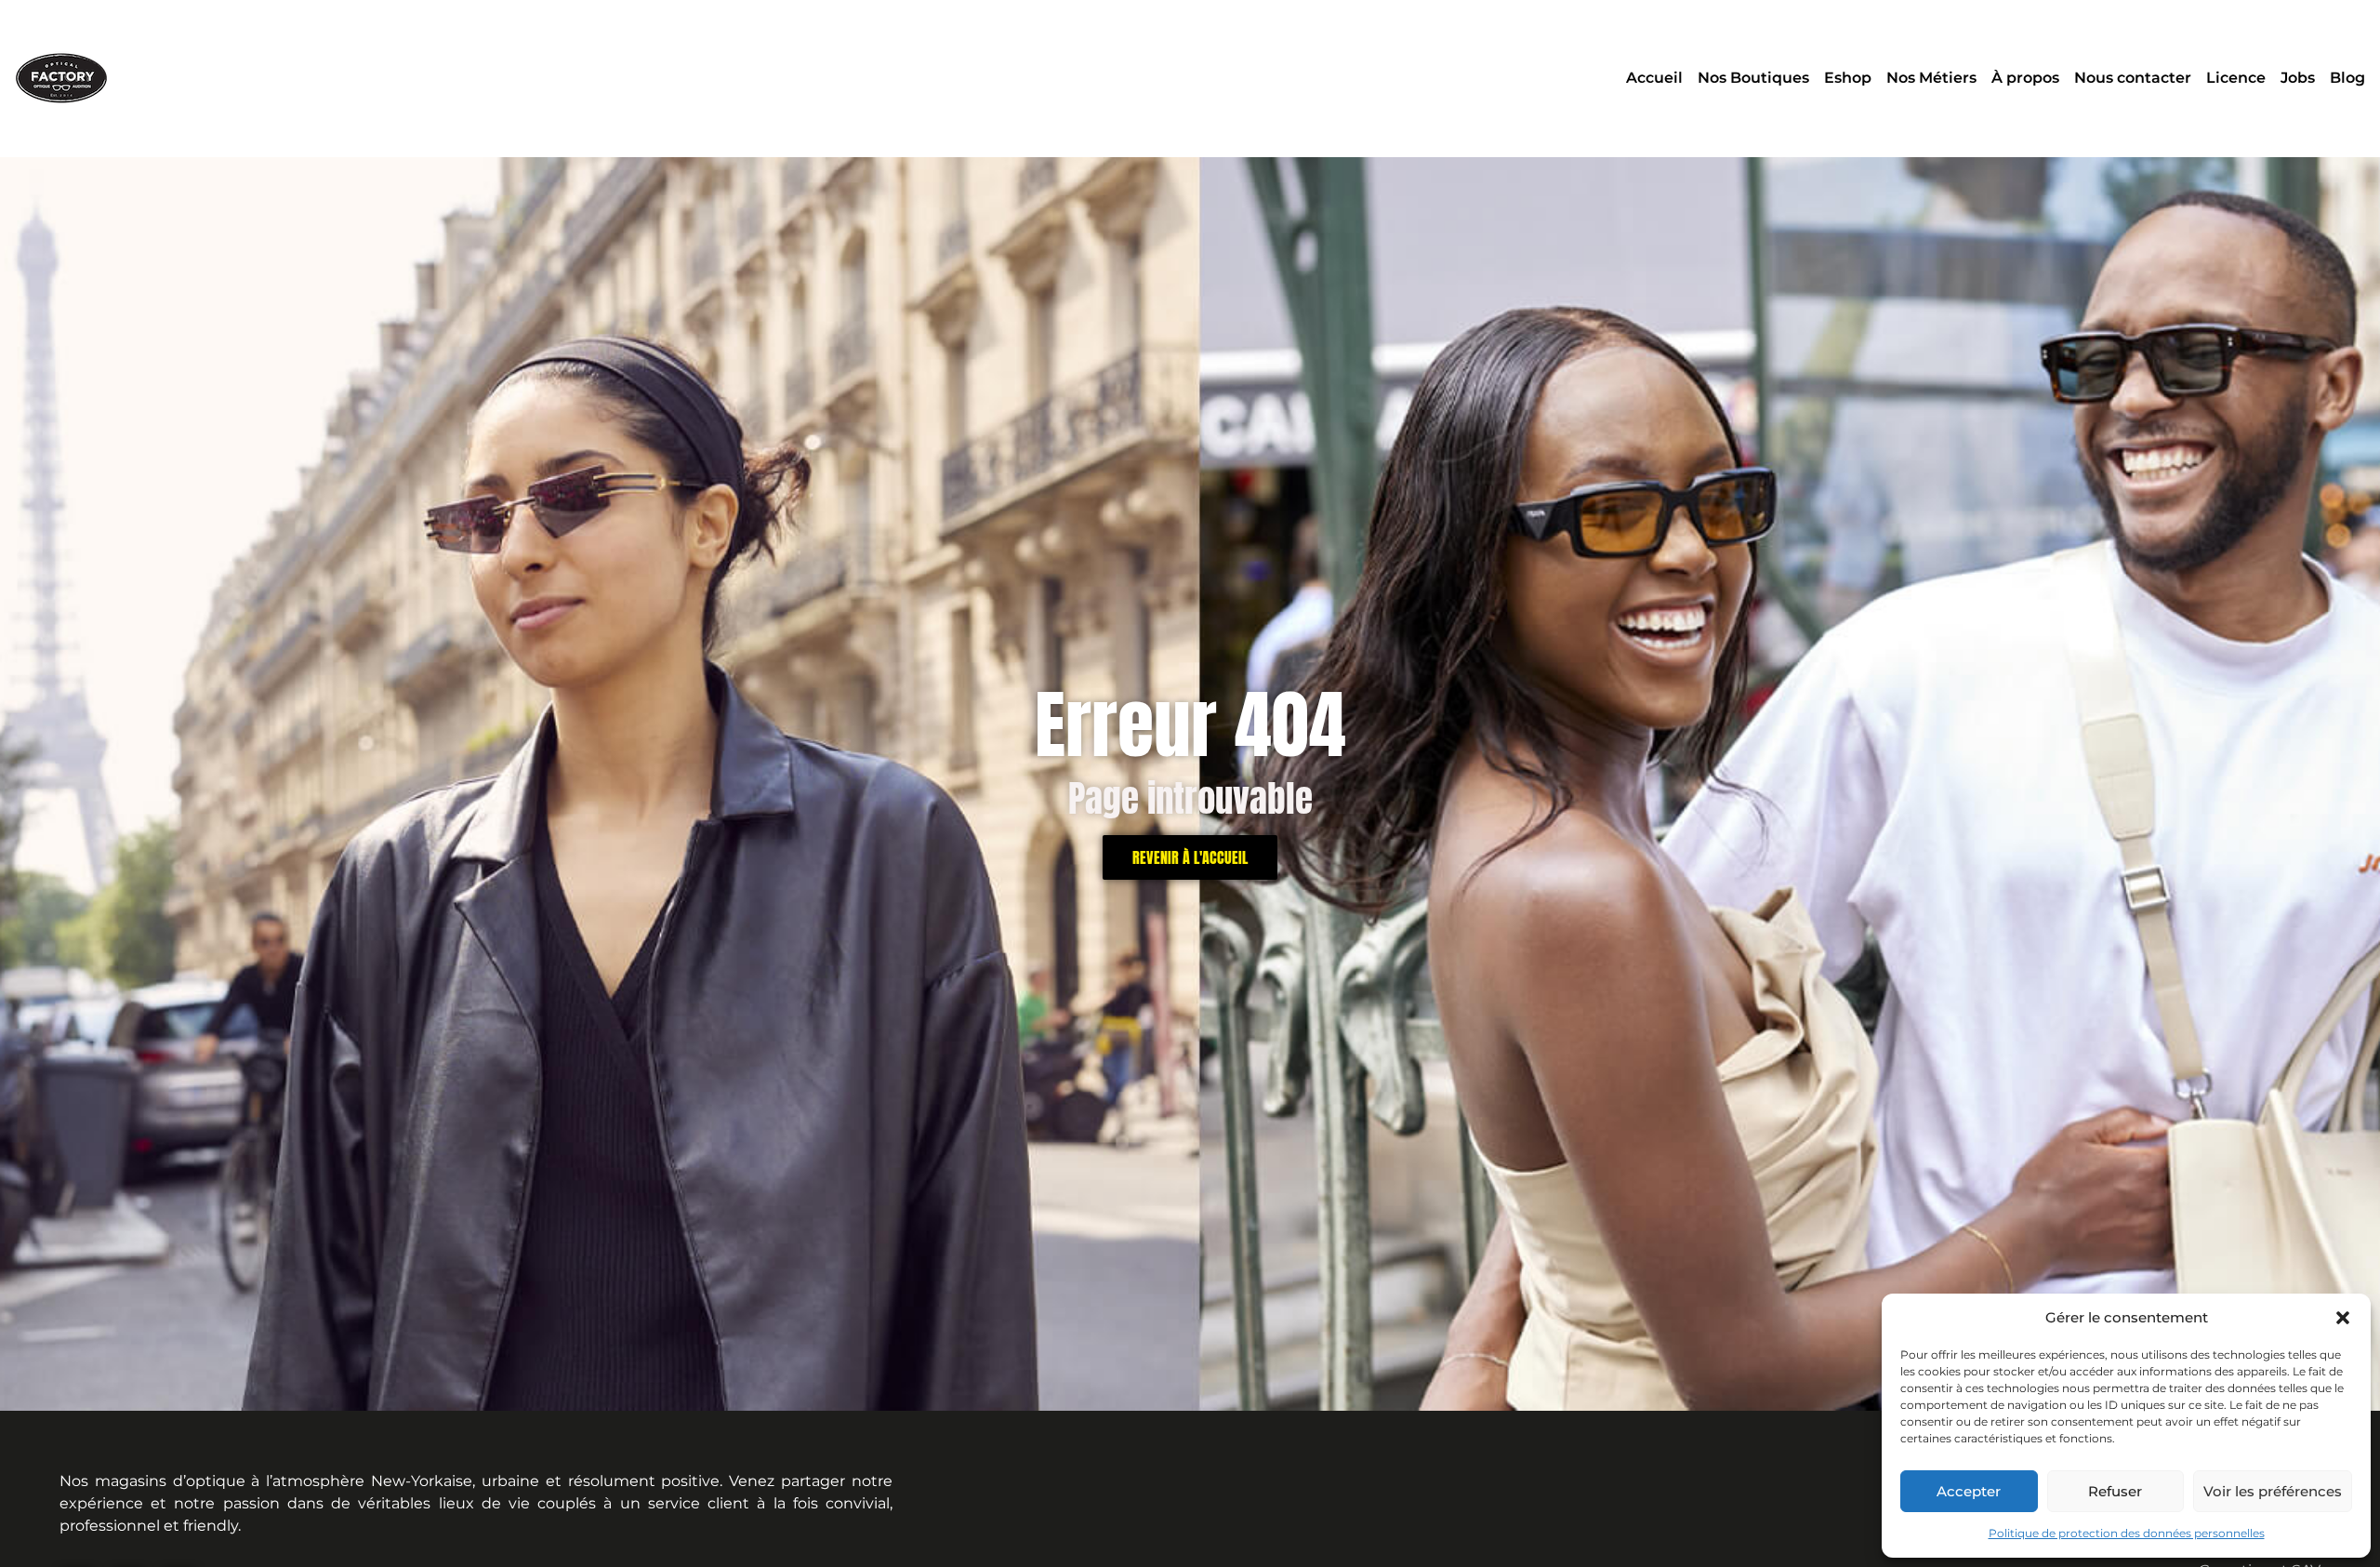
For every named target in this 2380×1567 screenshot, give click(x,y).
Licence (2236, 78)
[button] (2343, 1318)
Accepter (1969, 1491)
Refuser (2115, 1491)
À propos (2025, 78)
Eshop (1848, 78)
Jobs (2298, 78)
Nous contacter (2133, 78)
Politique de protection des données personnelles (2127, 1533)
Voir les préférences (2273, 1491)
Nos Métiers (1931, 78)
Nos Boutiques (1753, 78)
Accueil (1654, 78)
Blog (2347, 78)
